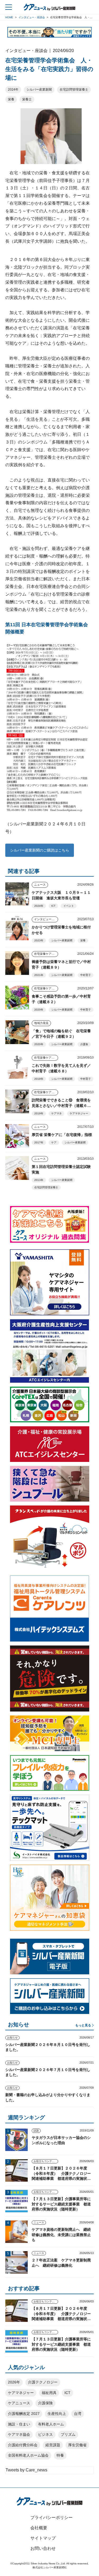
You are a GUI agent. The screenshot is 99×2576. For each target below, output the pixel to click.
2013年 (39, 1180)
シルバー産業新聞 (39, 90)
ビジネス (45, 2434)
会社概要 (39, 2528)
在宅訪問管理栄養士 (74, 90)
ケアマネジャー (79, 1113)
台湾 (78, 2414)
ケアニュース (19, 2403)
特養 (60, 2455)
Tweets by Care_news (26, 2470)
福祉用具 (49, 2393)
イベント (69, 906)
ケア (54, 1142)
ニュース (40, 885)
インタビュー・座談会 (46, 919)
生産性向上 (57, 2414)
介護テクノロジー (43, 2382)
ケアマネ (56, 1113)
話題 (36, 2131)
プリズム (68, 2434)
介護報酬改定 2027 (24, 2414)
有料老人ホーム (51, 2424)
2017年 (39, 1142)
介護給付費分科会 (23, 2445)
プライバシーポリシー (51, 2517)
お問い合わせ (43, 2548)
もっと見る (83, 2025)
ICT (53, 906)
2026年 (14, 2382)
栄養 (11, 99)
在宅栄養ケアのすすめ (46, 954)
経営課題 (53, 2445)
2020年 (39, 1010)
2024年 (13, 90)
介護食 (84, 1044)
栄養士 (27, 99)
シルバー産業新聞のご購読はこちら (40, 850)
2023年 (39, 940)
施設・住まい (19, 2424)
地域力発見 (41, 1023)
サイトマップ (43, 2538)
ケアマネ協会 (19, 2434)
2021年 (39, 975)
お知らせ (12, 2038)
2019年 (39, 1079)
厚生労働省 (77, 2445)
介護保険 (45, 2403)
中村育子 (86, 975)
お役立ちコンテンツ (45, 2161)
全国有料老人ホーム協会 (28, 2455)
